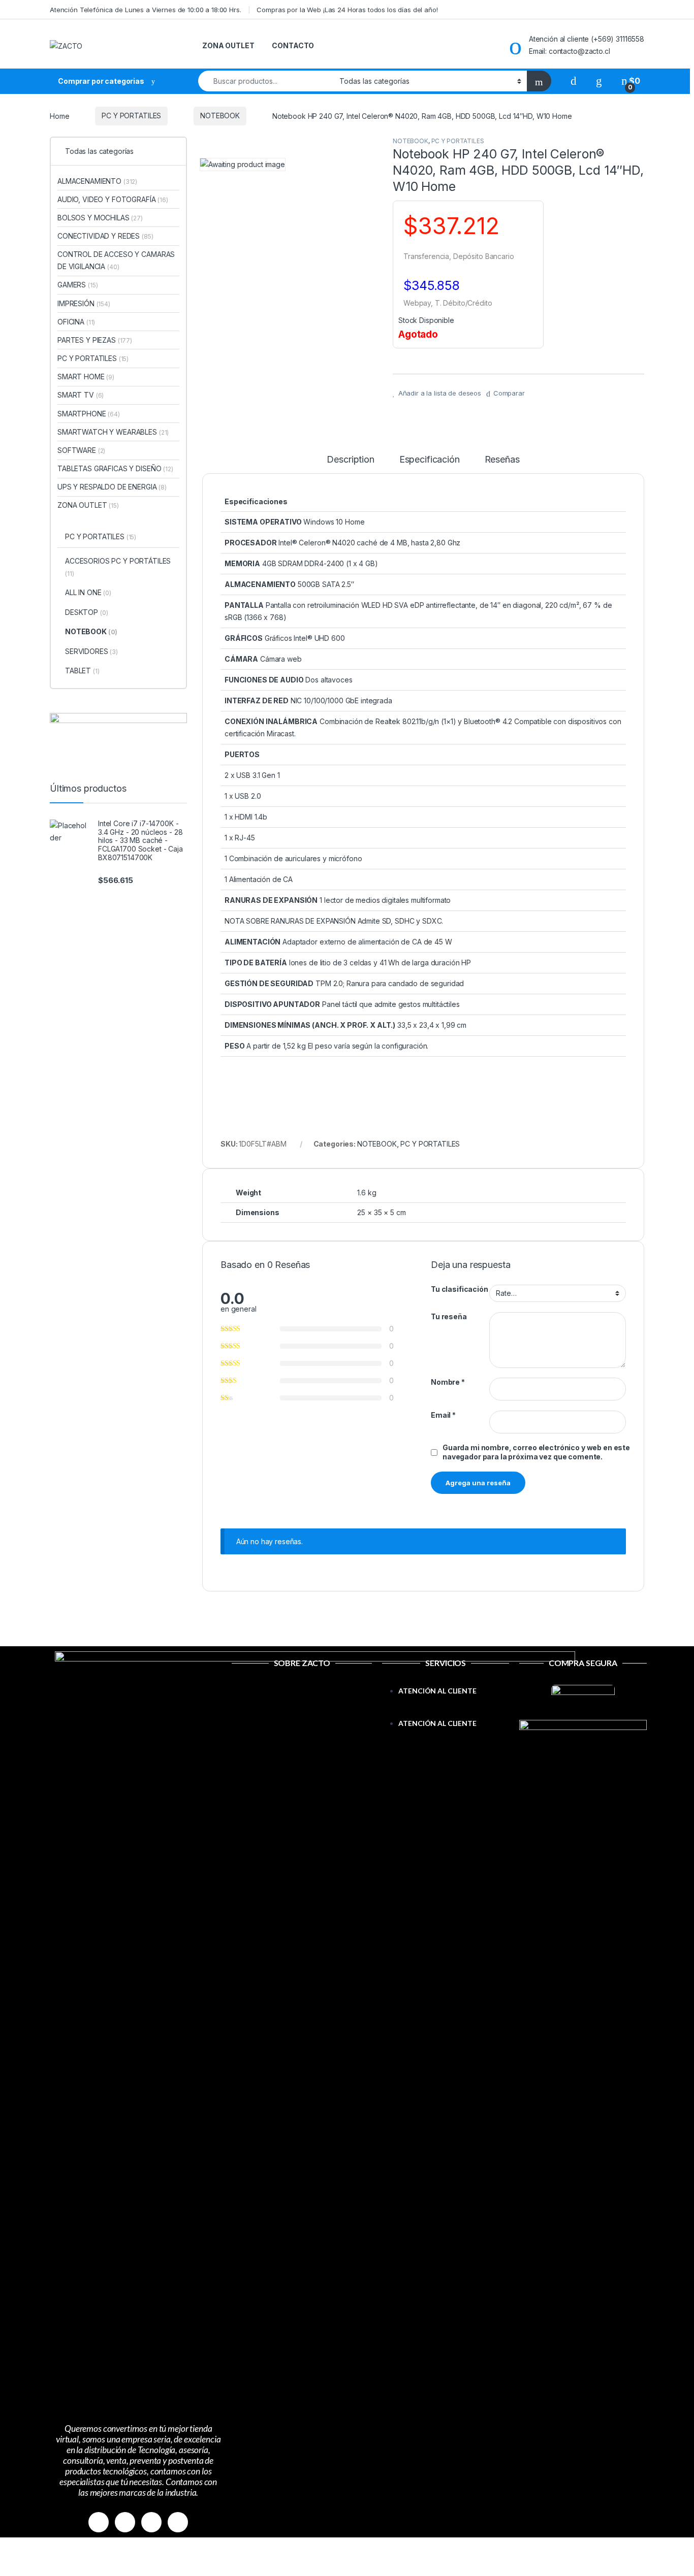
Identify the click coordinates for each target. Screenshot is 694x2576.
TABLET (82, 671)
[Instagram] (125, 2522)
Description (350, 460)
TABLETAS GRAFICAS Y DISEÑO (115, 468)
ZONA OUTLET (228, 45)
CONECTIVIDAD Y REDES (105, 236)
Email (443, 1415)
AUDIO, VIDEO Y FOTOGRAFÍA (113, 199)
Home (59, 116)
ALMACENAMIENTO (97, 181)
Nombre (448, 1382)
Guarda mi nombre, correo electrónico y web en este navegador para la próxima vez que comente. (536, 1452)
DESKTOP (86, 612)
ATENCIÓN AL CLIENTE (437, 1691)
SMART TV (81, 395)
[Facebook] (99, 2522)
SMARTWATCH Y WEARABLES (113, 432)
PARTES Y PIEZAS (95, 340)
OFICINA (76, 322)
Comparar (509, 393)
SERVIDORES (91, 651)
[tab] (350, 464)
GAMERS (77, 285)
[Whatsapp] (151, 2522)
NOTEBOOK (220, 116)
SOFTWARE (81, 450)
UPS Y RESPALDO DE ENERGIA (112, 487)
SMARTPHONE (89, 414)
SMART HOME (86, 377)
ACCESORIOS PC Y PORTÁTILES (118, 567)
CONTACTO (293, 45)
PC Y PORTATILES (131, 116)
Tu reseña (449, 1316)
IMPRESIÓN (84, 303)
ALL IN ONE (88, 592)
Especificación (430, 460)
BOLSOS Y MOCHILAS (100, 218)
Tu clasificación (460, 1289)
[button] (446, 1711)
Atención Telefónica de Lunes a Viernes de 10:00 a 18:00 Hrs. (146, 10)
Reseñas (502, 460)
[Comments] (178, 2522)
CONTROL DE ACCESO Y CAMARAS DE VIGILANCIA (116, 260)
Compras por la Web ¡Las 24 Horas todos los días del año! (347, 10)
